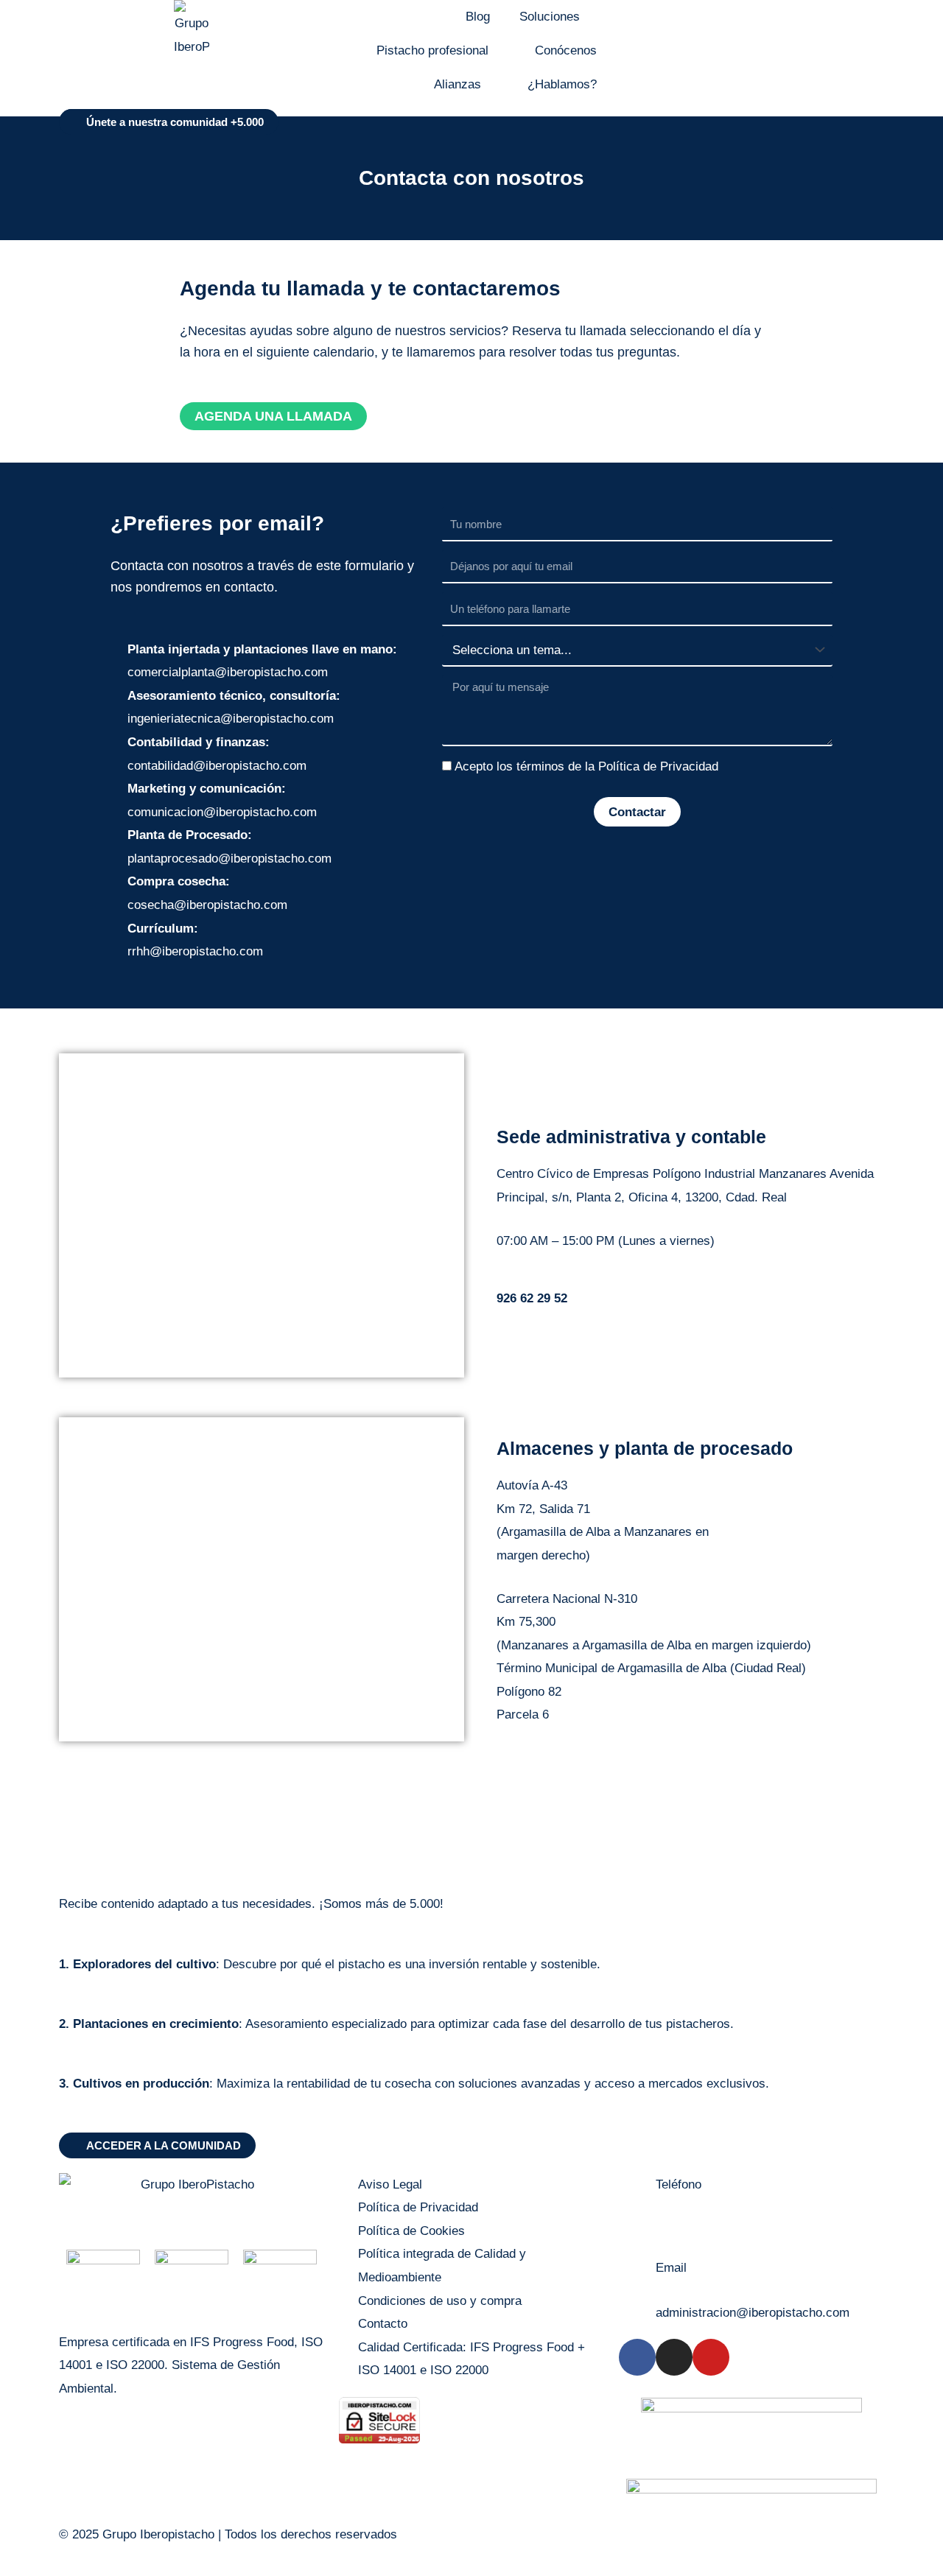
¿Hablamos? (562, 84)
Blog (478, 17)
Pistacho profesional (432, 50)
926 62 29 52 (691, 2229)
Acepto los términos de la (586, 766)
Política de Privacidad (658, 766)
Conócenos (566, 50)
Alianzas (458, 84)
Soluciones (550, 17)
